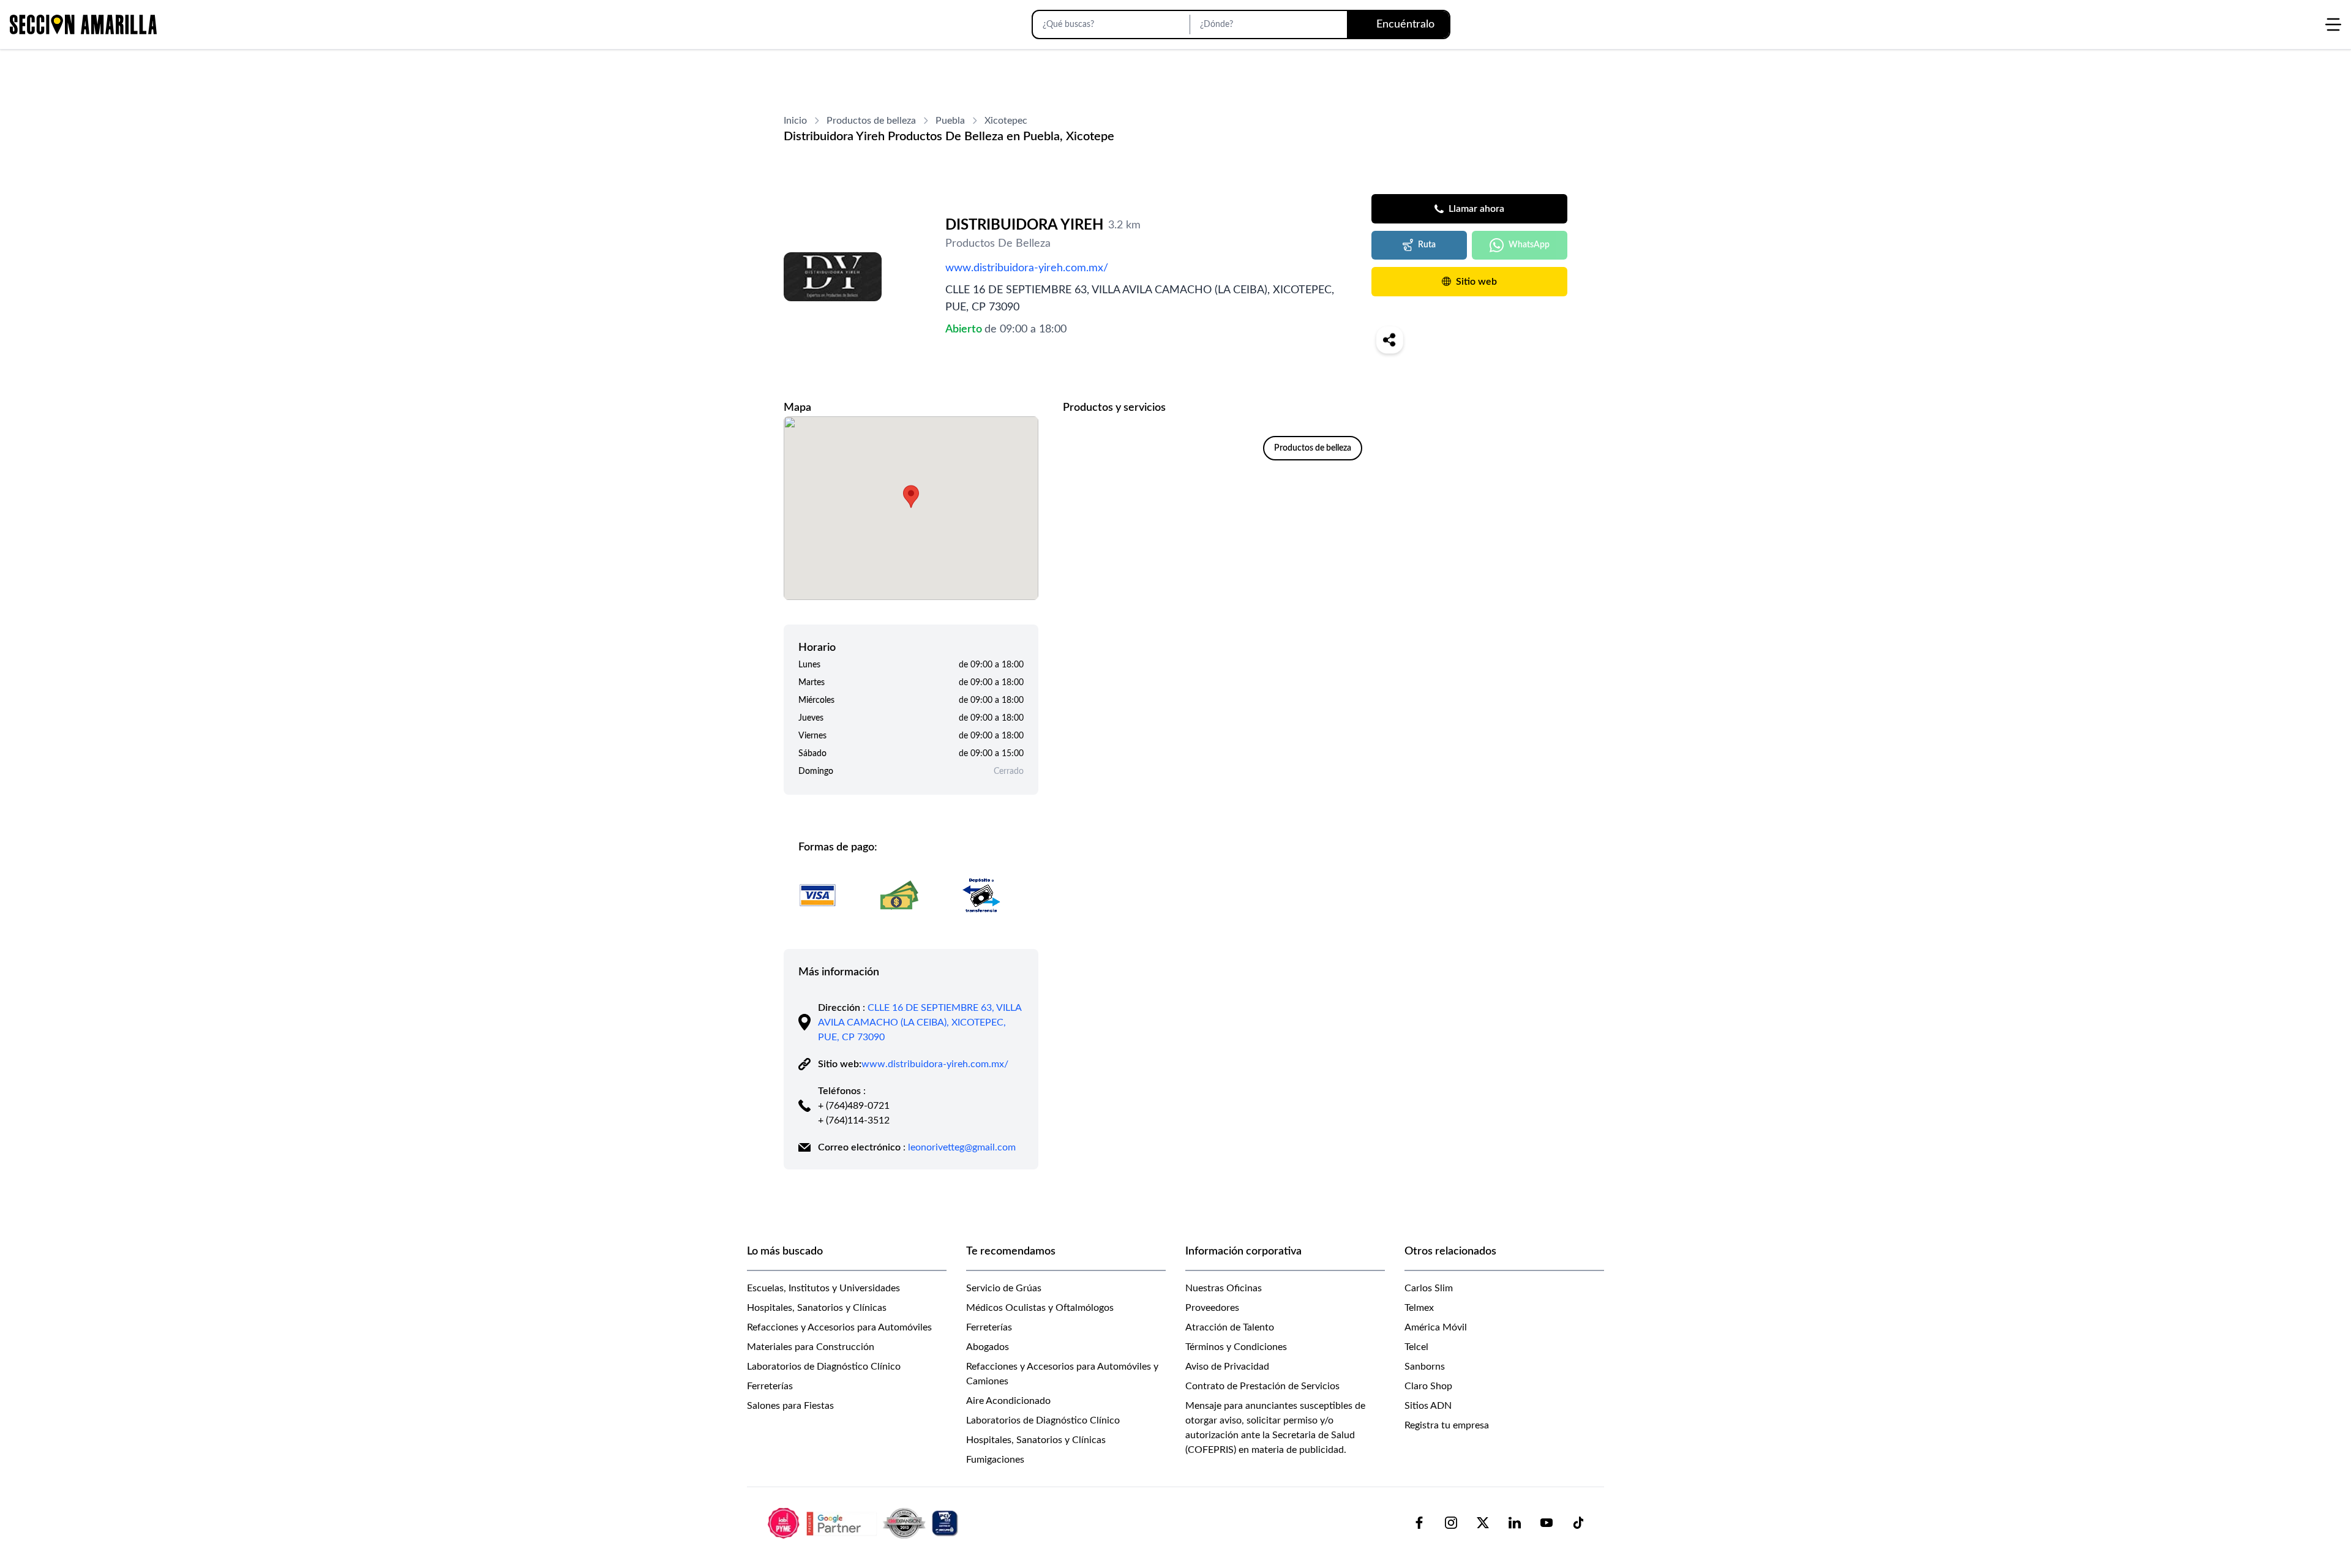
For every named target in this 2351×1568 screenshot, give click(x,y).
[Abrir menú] (2333, 24)
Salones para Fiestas (790, 1406)
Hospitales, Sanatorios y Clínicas (817, 1308)
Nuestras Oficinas (1224, 1288)
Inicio (795, 121)
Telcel (1416, 1347)
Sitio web (1476, 282)
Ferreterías (770, 1386)
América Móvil (1436, 1327)
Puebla (950, 121)
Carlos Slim (1429, 1288)
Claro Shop (1428, 1386)
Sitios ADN (1428, 1406)
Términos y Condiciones (1236, 1347)
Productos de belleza (871, 121)
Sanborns (1425, 1367)
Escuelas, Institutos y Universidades (823, 1288)
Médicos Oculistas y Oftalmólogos (1040, 1308)
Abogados (988, 1347)
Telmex (1419, 1308)
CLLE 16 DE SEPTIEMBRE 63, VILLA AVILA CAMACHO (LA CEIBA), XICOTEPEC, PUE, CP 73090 (920, 1022)
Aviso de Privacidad (1227, 1367)
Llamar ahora (1476, 209)
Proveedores (1212, 1308)
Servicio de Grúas (1004, 1288)
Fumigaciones (995, 1460)
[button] (911, 497)
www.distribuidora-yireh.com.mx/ (1027, 268)
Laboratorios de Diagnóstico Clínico (824, 1367)
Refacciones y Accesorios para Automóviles (839, 1327)
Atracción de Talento (1230, 1327)
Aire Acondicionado (1008, 1401)
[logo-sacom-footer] (864, 1523)
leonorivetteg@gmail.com (962, 1147)
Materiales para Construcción (811, 1347)
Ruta (1427, 245)
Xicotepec (1006, 121)
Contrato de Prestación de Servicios (1262, 1386)
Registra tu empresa (1447, 1425)
